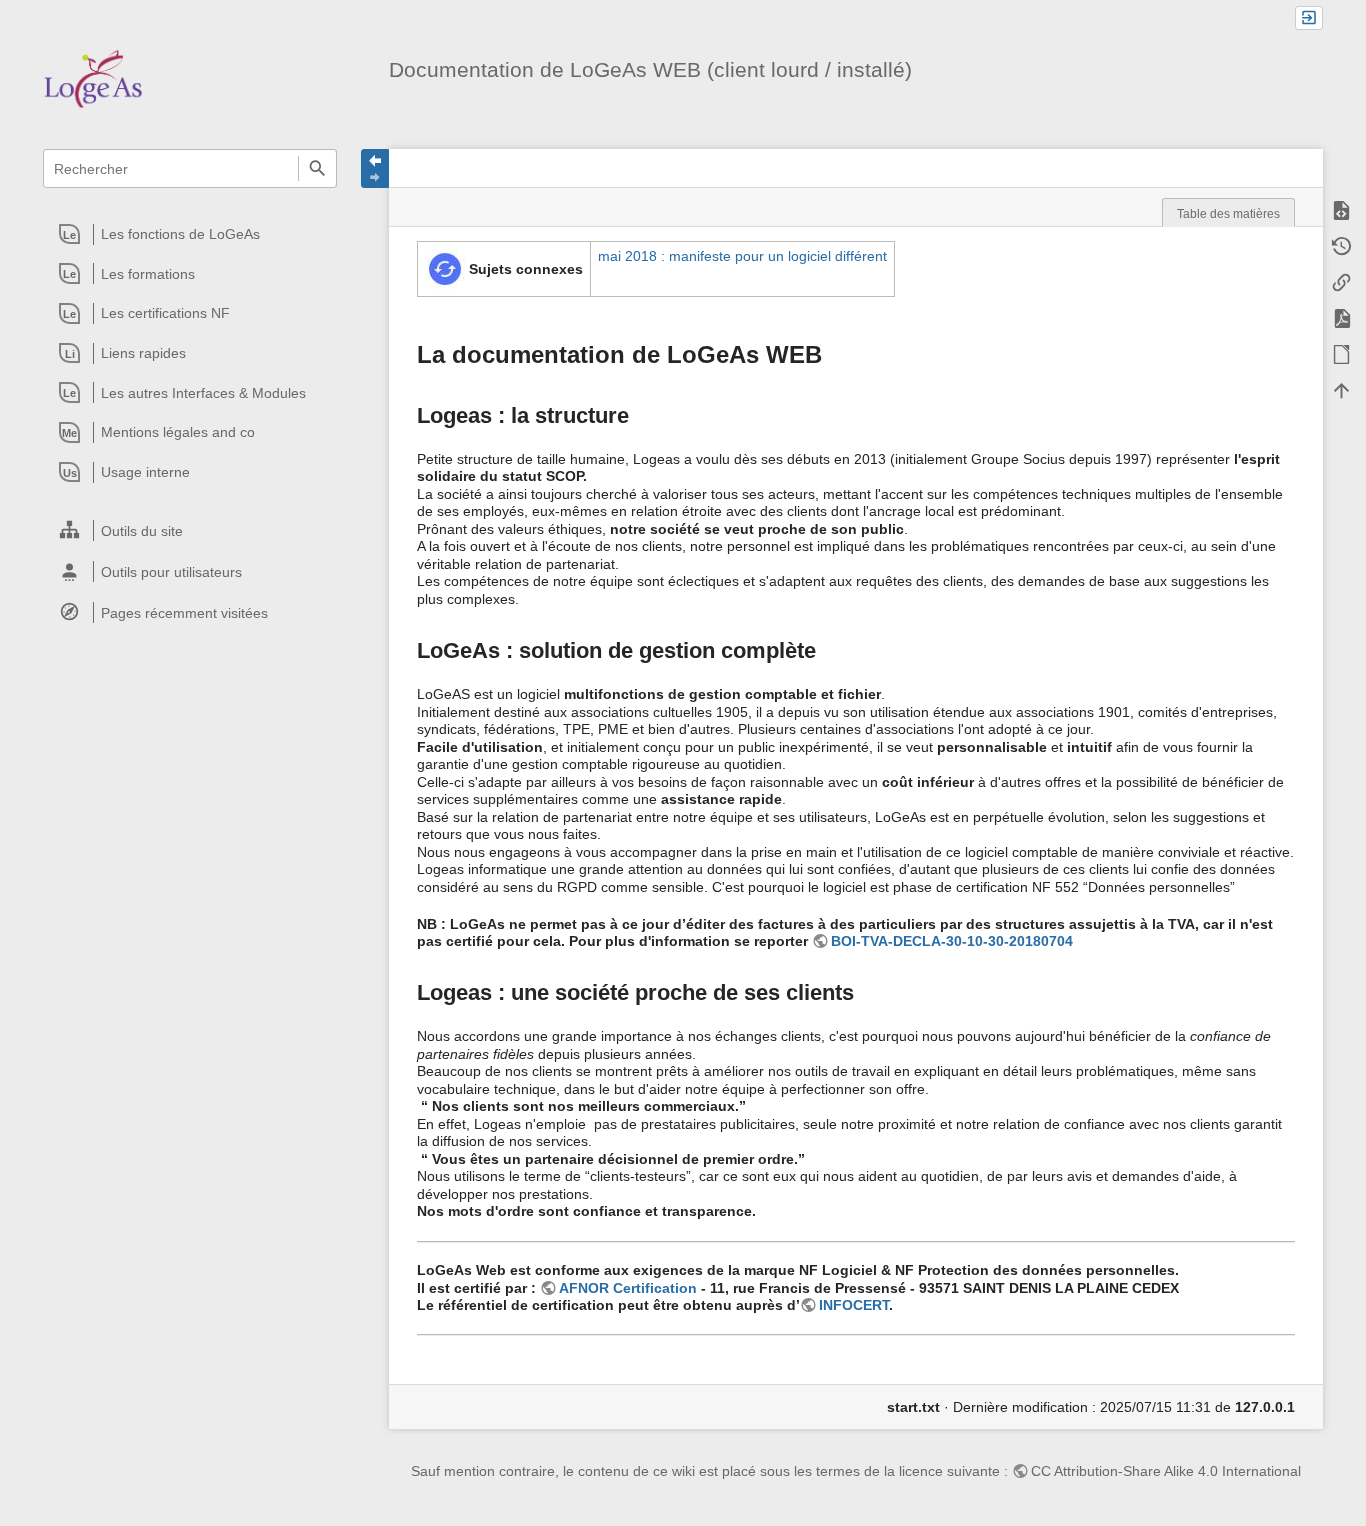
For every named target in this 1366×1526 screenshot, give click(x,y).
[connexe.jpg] (445, 268)
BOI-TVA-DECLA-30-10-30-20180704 (952, 941)
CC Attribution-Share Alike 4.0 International (1166, 1471)
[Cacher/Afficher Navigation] (375, 168)
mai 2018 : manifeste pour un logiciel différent (742, 256)
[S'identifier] (1309, 18)
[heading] (191, 234)
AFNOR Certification (628, 1288)
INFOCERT (854, 1305)
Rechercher (317, 168)
